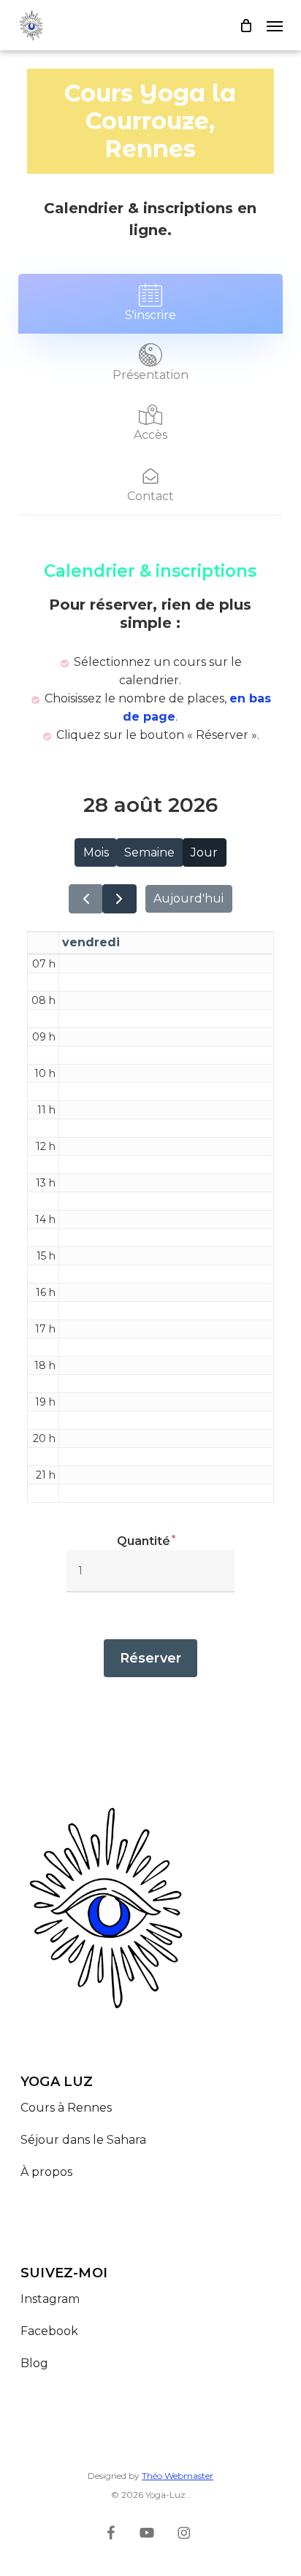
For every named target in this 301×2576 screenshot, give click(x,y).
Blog (34, 2363)
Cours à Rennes (66, 2108)
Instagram (50, 2299)
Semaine (149, 852)
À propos (46, 2172)
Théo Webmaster (178, 2476)
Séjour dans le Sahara (85, 2140)
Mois (96, 852)
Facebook (49, 2331)
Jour (204, 852)
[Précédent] (86, 899)
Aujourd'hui (188, 898)
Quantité (144, 1541)
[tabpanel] (150, 1130)
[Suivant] (119, 899)
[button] (275, 26)
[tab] (150, 304)
